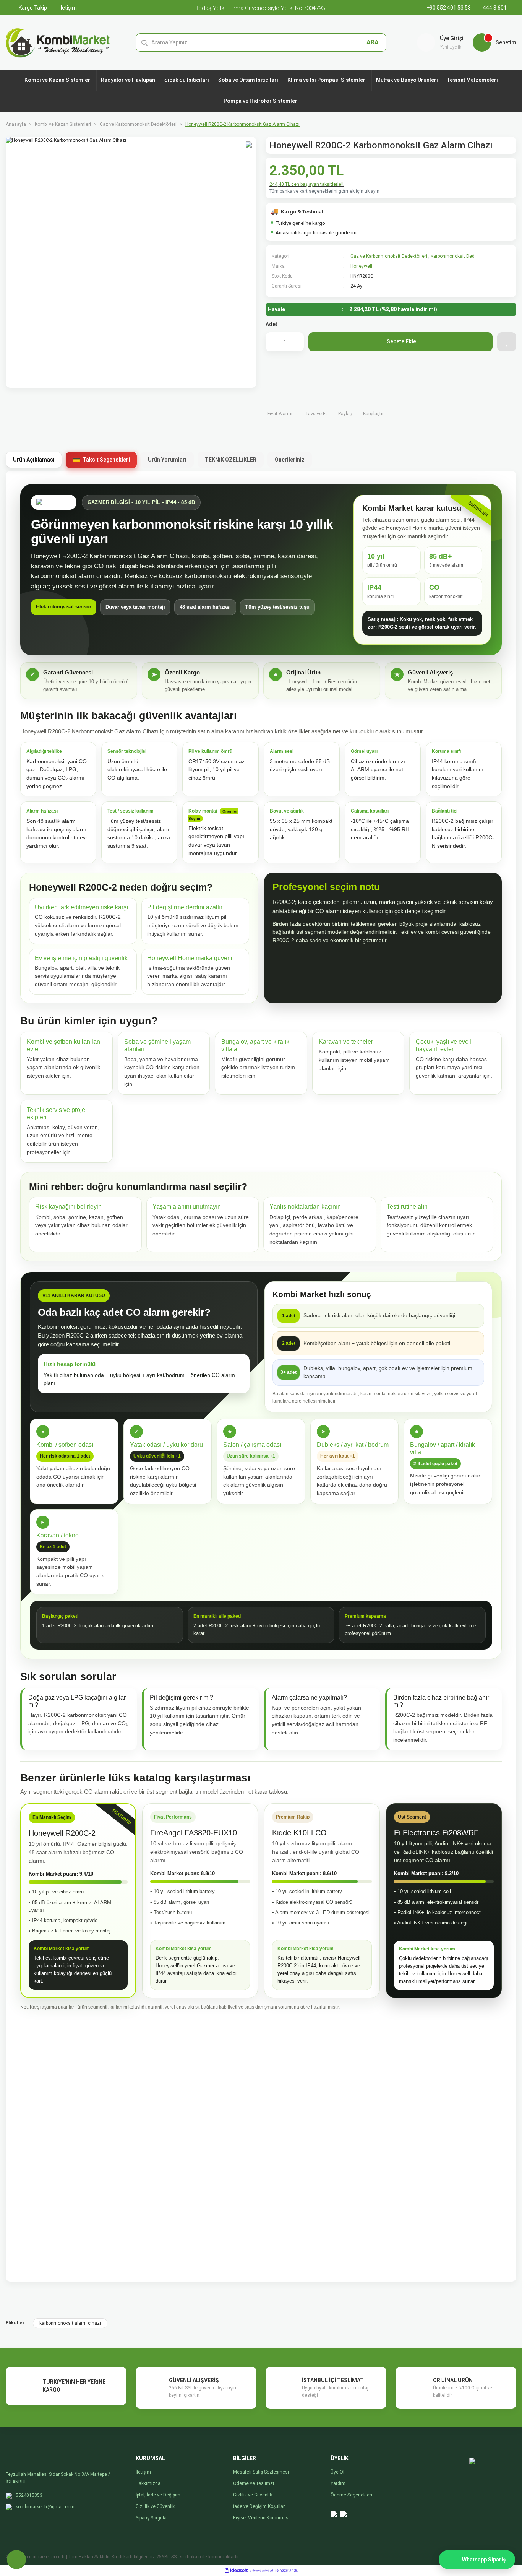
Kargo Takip (32, 8)
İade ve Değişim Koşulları (259, 2506)
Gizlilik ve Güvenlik (155, 2506)
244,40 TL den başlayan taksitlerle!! (306, 184)
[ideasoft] (236, 2570)
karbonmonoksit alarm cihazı (70, 2323)
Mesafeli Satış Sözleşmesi (261, 2472)
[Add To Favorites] (507, 342)
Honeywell (361, 266)
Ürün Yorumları (167, 460)
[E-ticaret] (261, 2571)
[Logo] (58, 42)
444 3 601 (494, 8)
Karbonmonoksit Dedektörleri (461, 256)
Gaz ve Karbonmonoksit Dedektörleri (389, 256)
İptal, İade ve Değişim (158, 2495)
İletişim (67, 8)
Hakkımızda (148, 2483)
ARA (373, 42)
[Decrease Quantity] (275, 342)
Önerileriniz (290, 460)
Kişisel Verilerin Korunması (261, 2518)
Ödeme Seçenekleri (351, 2495)
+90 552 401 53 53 (449, 8)
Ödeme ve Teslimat (254, 2483)
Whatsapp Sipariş (484, 2560)
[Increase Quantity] (294, 342)
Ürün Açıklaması (34, 460)
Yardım (338, 2483)
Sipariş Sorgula (151, 2518)
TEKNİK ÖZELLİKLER (231, 460)
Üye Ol (337, 2472)
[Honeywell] (494, 270)
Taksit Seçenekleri (106, 460)
